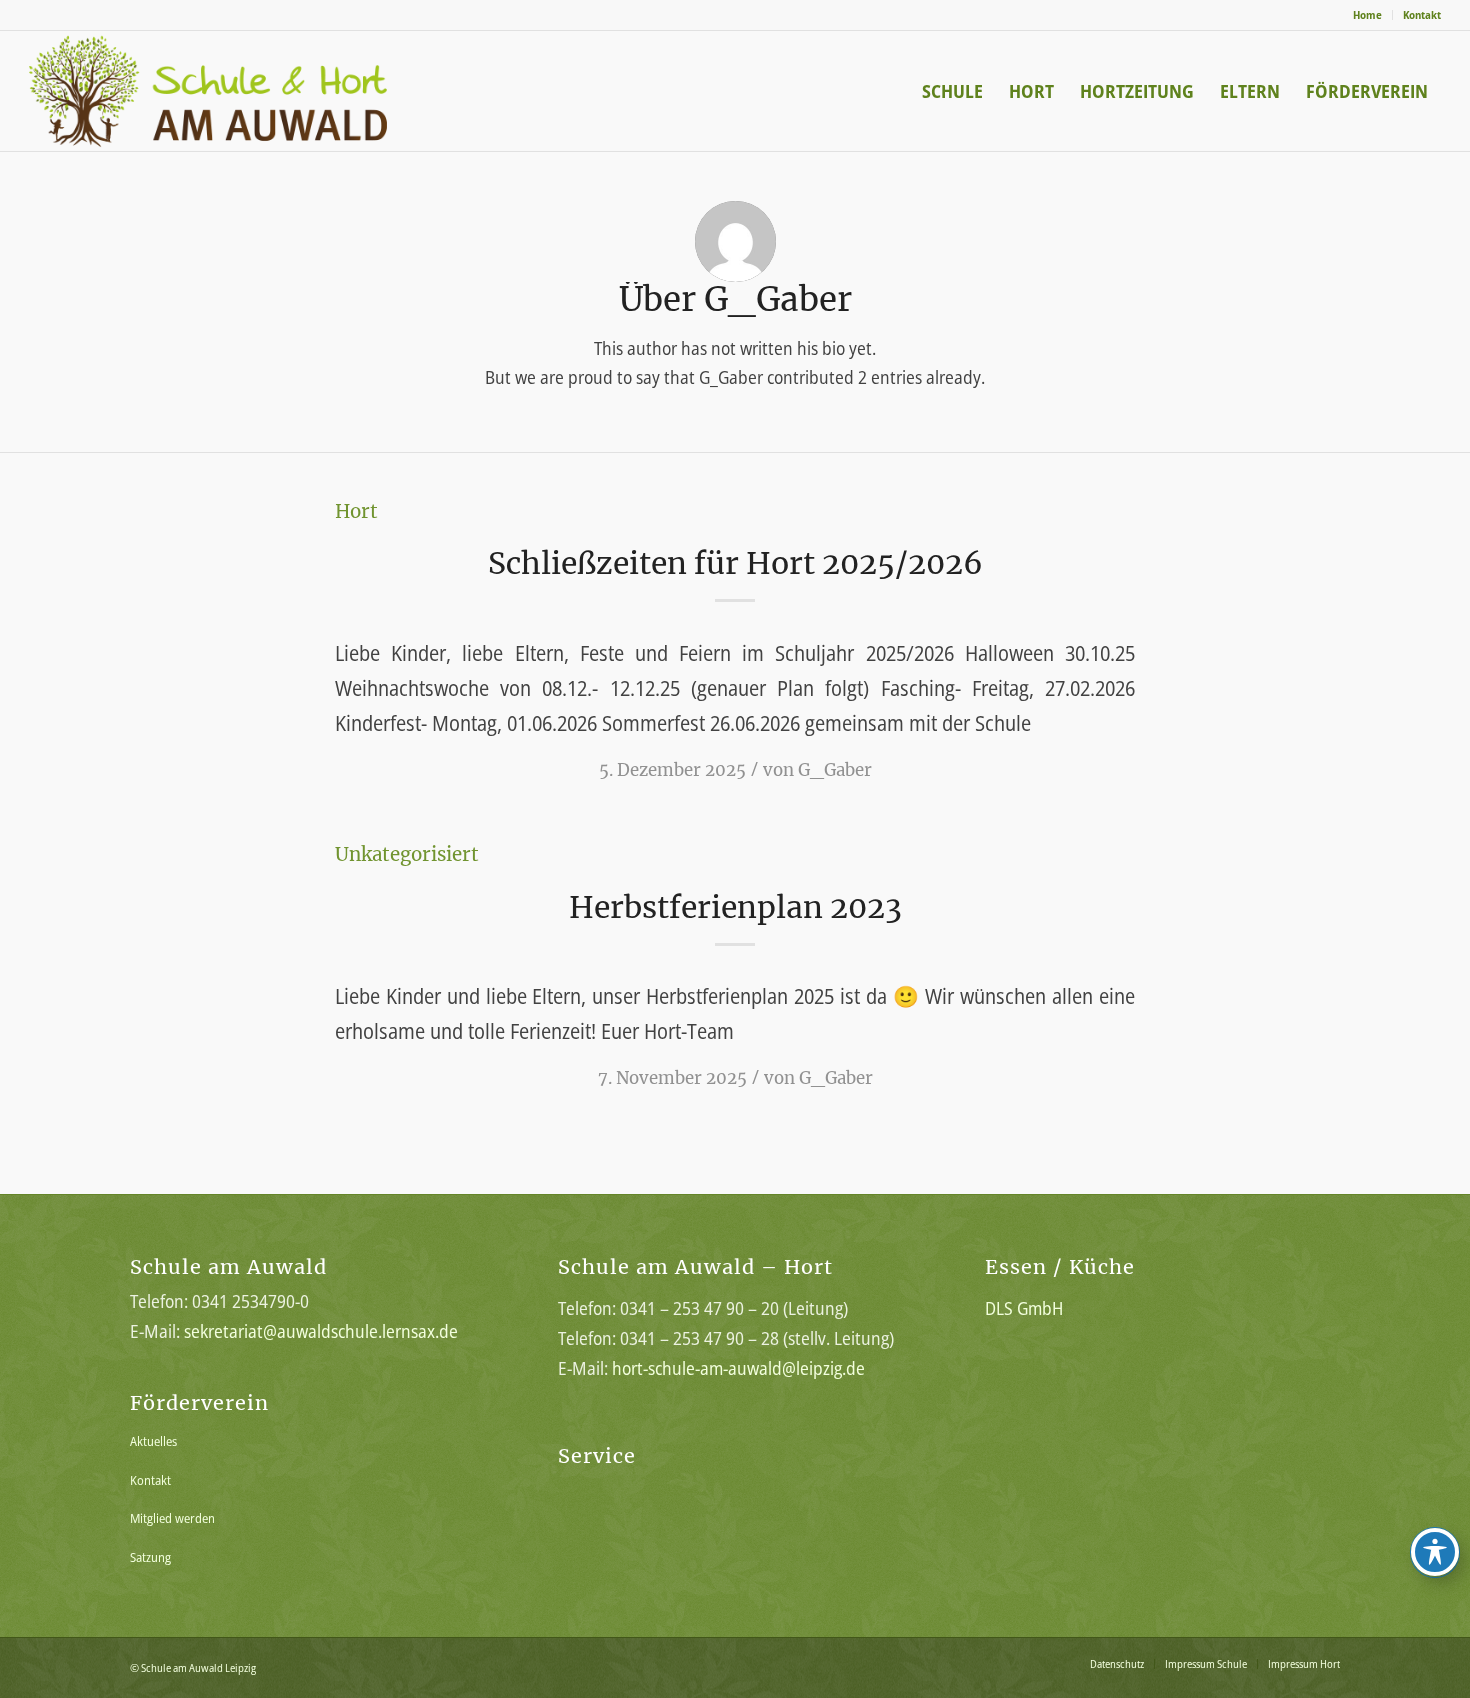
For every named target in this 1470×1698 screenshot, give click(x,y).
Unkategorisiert (407, 854)
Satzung (150, 1557)
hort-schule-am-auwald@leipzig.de (738, 1368)
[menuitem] (1368, 15)
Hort (356, 511)
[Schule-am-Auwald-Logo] (242, 91)
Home (1367, 14)
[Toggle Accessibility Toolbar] (1435, 1552)
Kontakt (1422, 14)
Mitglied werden (172, 1518)
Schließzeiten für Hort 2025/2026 (735, 563)
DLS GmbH (1024, 1308)
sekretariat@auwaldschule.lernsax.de (321, 1331)
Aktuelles (153, 1441)
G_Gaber (835, 770)
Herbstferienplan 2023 (735, 907)
